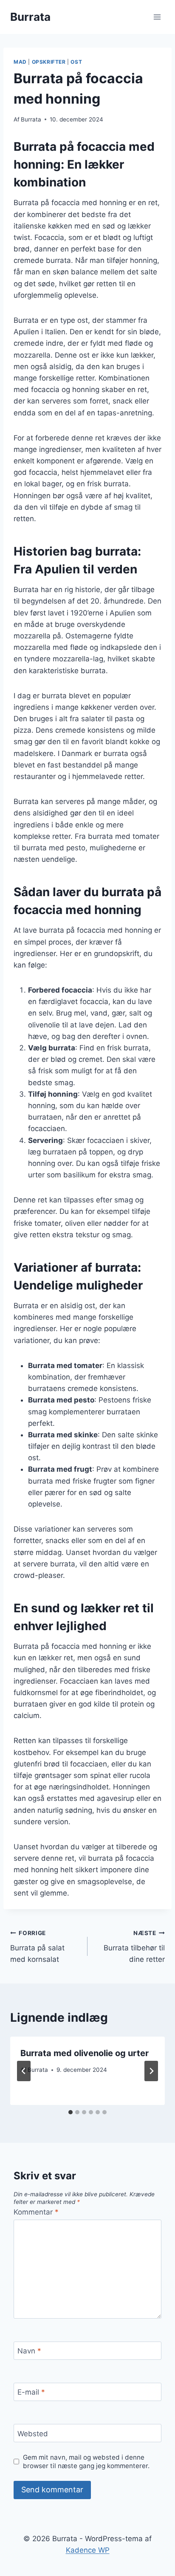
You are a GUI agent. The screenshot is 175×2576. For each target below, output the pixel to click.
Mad (20, 62)
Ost (76, 62)
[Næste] (151, 2071)
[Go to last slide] (24, 2071)
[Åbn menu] (157, 17)
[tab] (71, 2112)
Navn (29, 2351)
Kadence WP (88, 2550)
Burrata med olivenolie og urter (85, 2053)
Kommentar (36, 2212)
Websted (33, 2434)
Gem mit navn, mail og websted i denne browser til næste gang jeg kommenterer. (86, 2462)
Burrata (31, 119)
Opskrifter (49, 62)
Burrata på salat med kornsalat (37, 1947)
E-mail (31, 2392)
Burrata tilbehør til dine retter (134, 1947)
